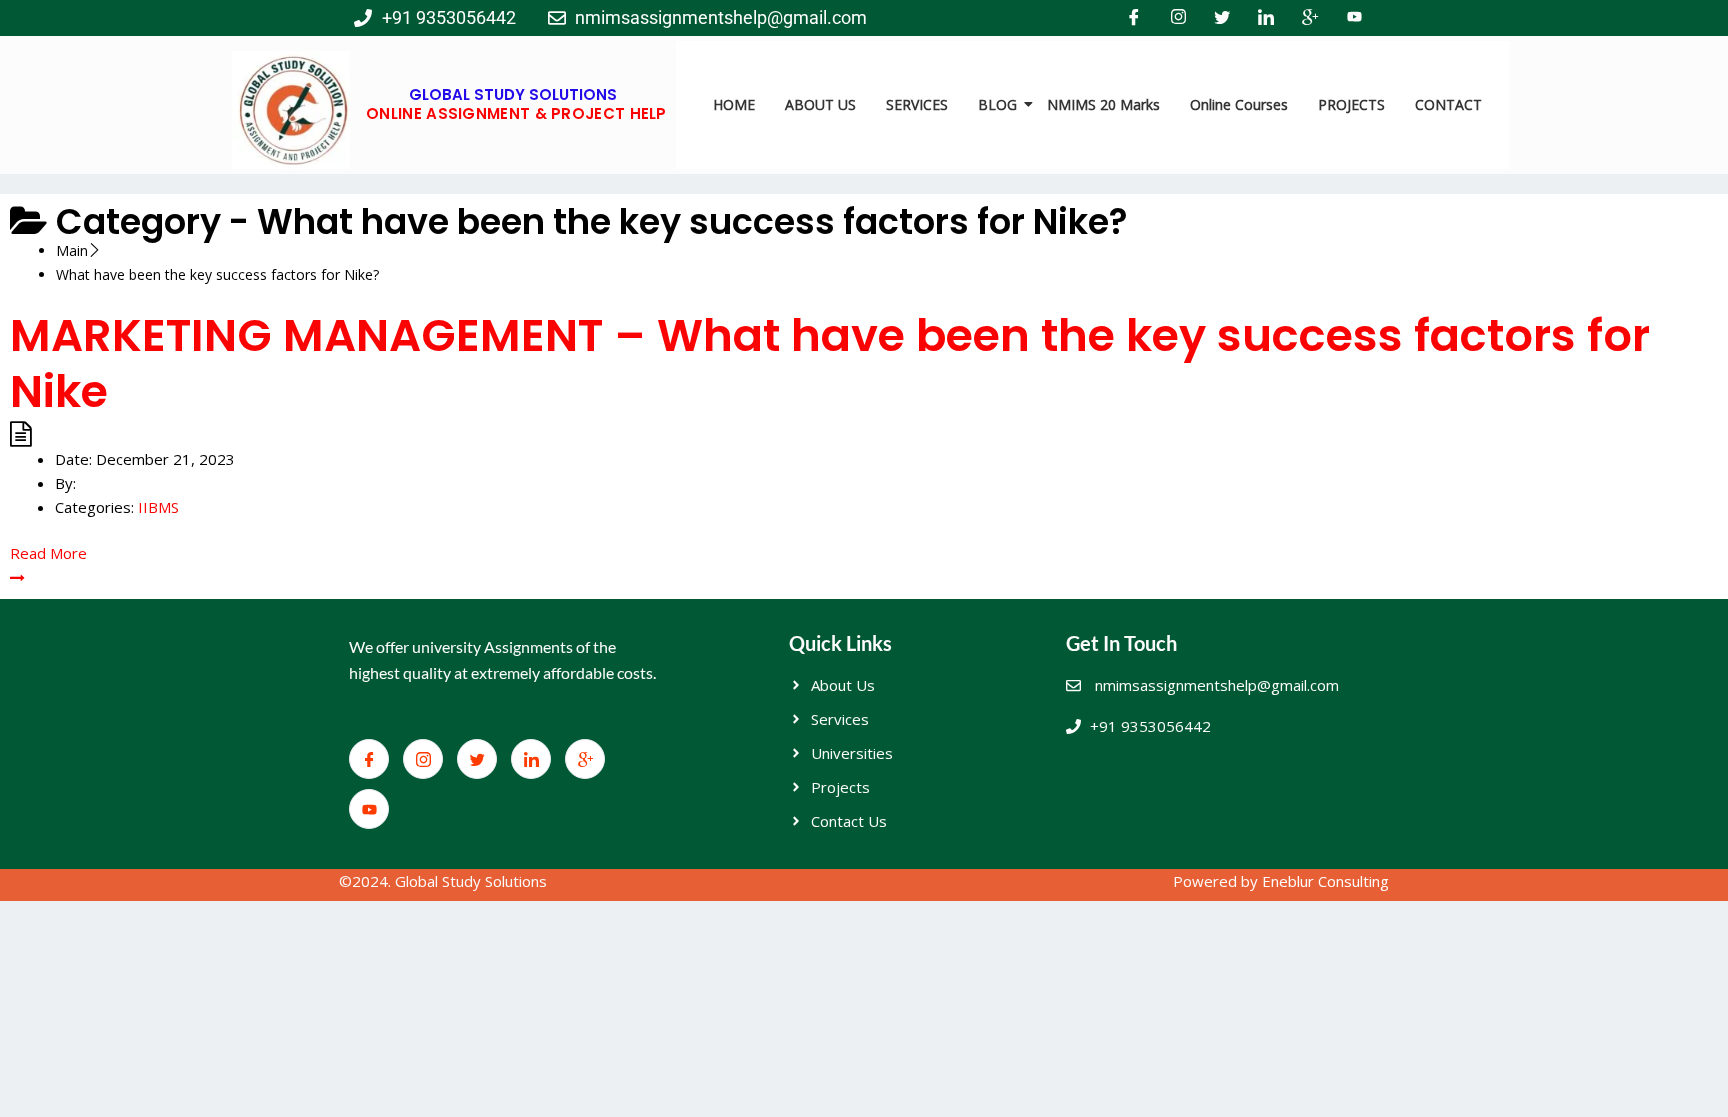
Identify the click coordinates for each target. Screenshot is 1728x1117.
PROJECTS (1351, 104)
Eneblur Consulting (1325, 881)
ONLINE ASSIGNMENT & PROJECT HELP (516, 113)
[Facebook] (1134, 18)
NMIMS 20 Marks (1103, 104)
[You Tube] (1354, 18)
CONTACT (1448, 104)
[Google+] (1310, 18)
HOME (734, 104)
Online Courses (1239, 104)
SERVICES (917, 104)
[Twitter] (1222, 18)
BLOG (997, 104)
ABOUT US (820, 104)
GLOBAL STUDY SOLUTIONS (513, 94)
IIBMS (158, 507)
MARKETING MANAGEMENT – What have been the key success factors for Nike (830, 363)
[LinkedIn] (1266, 18)
